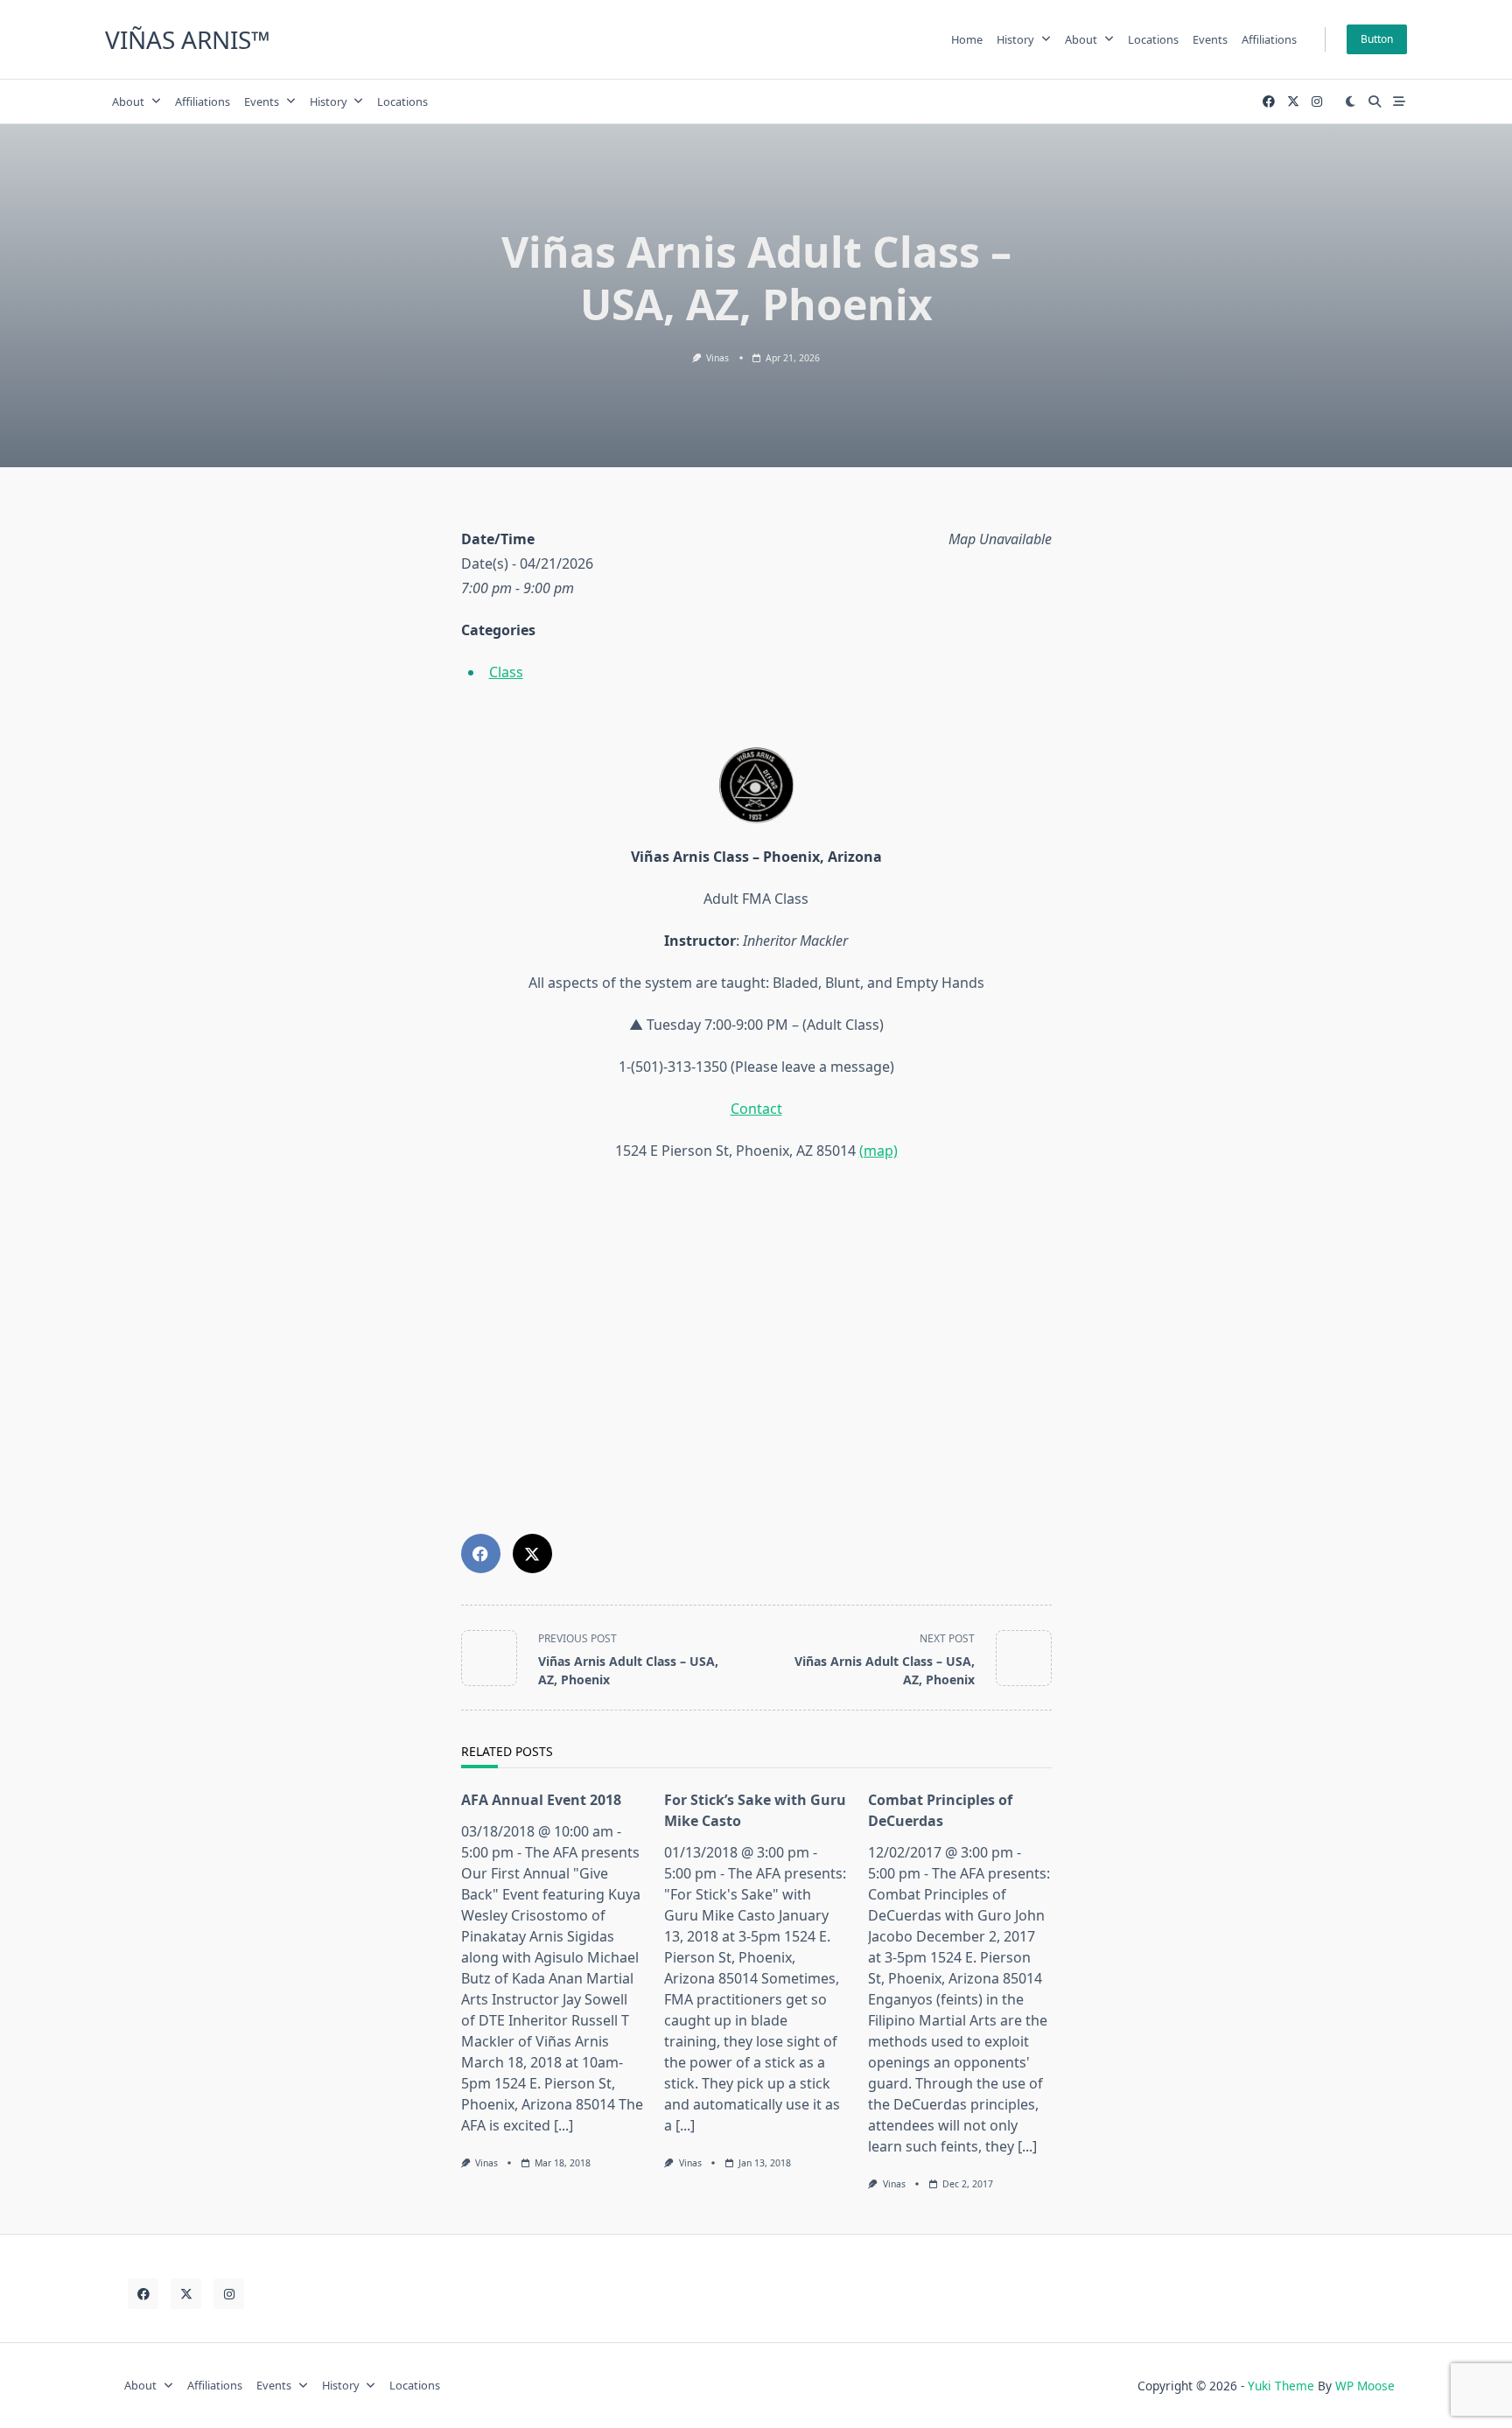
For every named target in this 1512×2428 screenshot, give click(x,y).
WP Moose (1365, 2386)
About (1081, 39)
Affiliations (1269, 39)
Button (1377, 39)
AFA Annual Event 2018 (541, 1800)
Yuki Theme (1281, 2386)
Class (506, 672)
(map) (878, 1151)
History (1015, 39)
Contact (756, 1109)
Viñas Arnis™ (188, 39)
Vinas (717, 358)
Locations (1153, 39)
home (967, 39)
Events (1210, 39)
